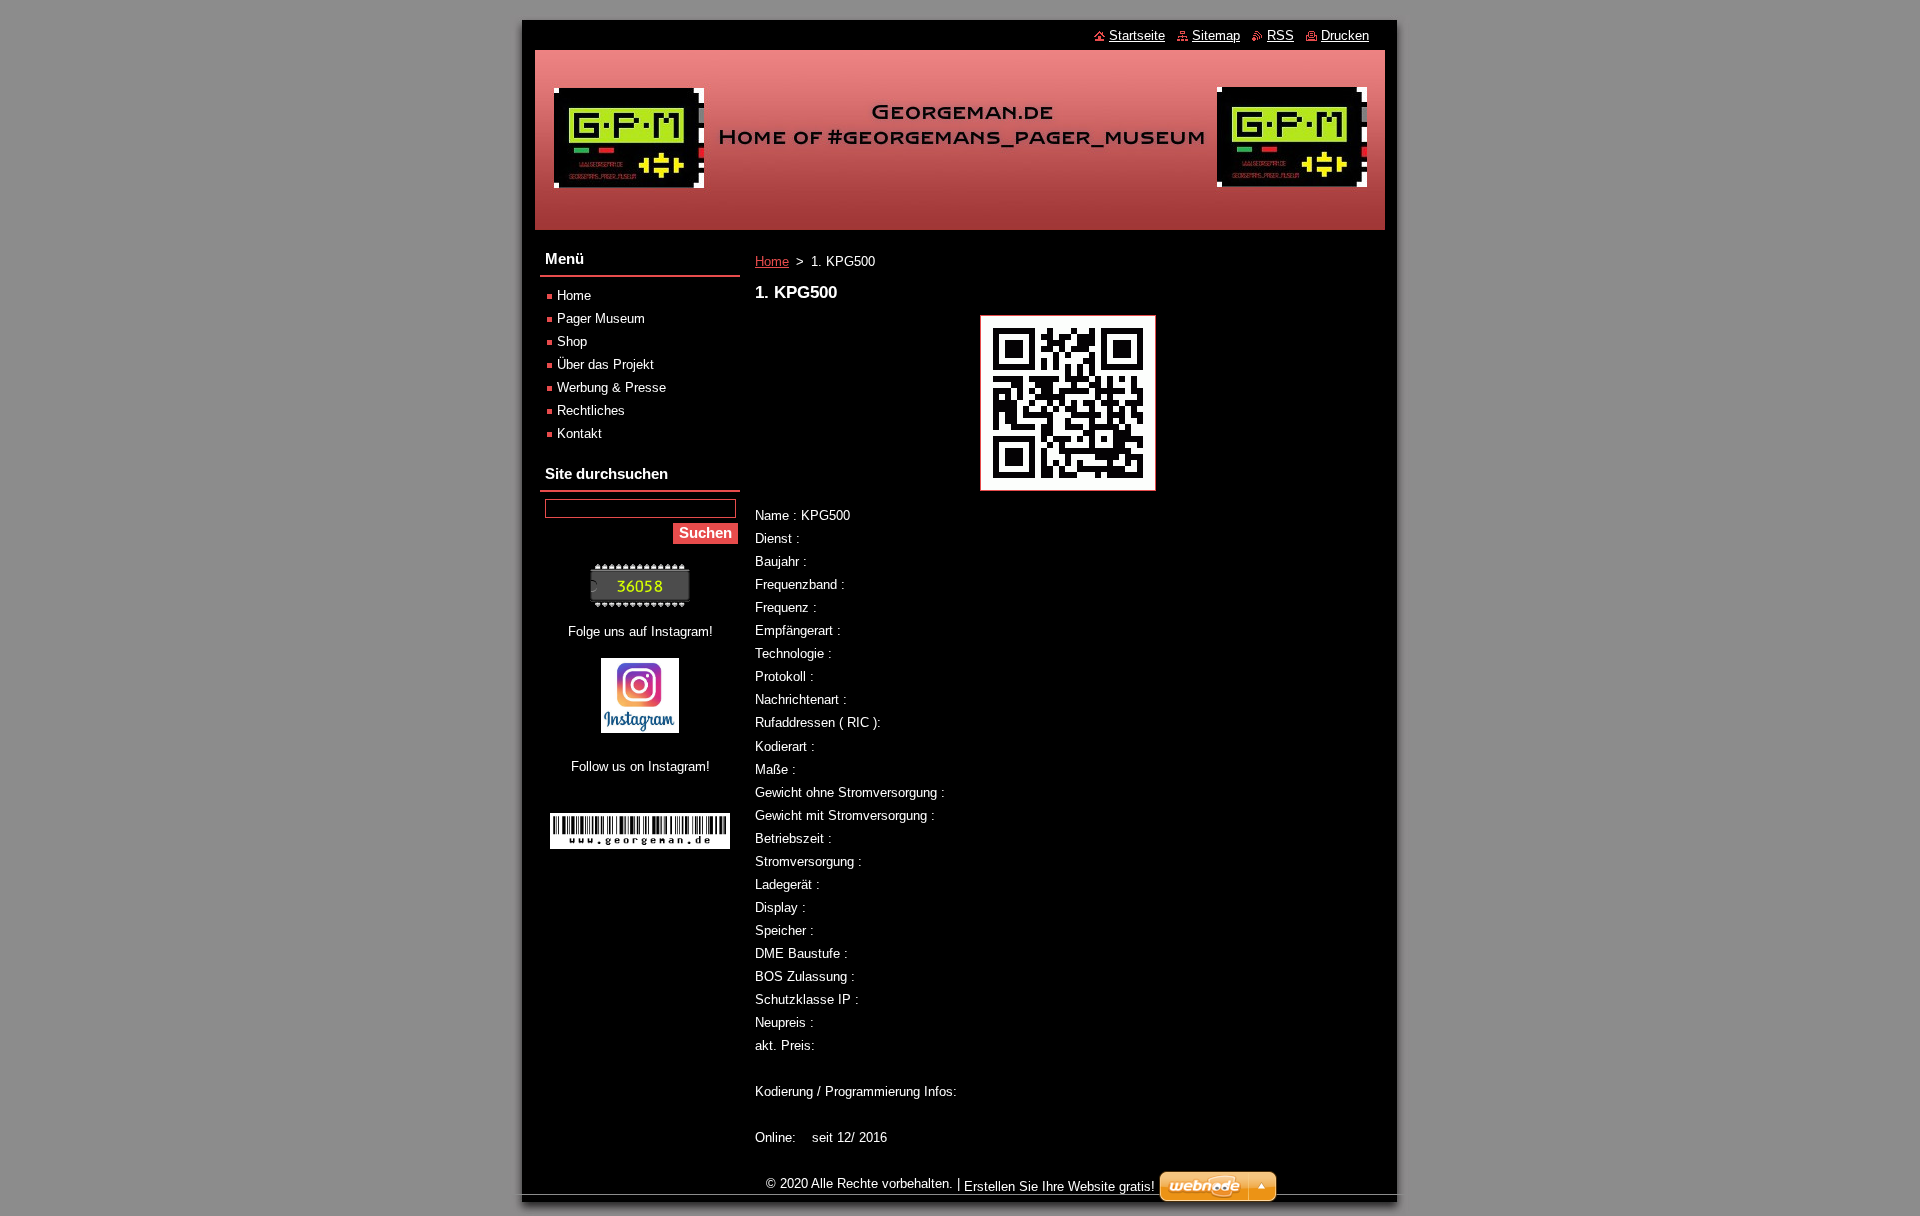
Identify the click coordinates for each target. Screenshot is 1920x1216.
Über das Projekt (605, 364)
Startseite (1137, 35)
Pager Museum (601, 318)
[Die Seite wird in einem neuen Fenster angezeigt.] (1068, 491)
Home (772, 261)
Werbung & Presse (611, 387)
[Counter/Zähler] (640, 602)
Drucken (1345, 35)
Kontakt (579, 433)
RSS (1280, 35)
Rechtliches (591, 410)
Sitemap (1216, 35)
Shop (572, 341)
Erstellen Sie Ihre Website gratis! (1059, 1186)
